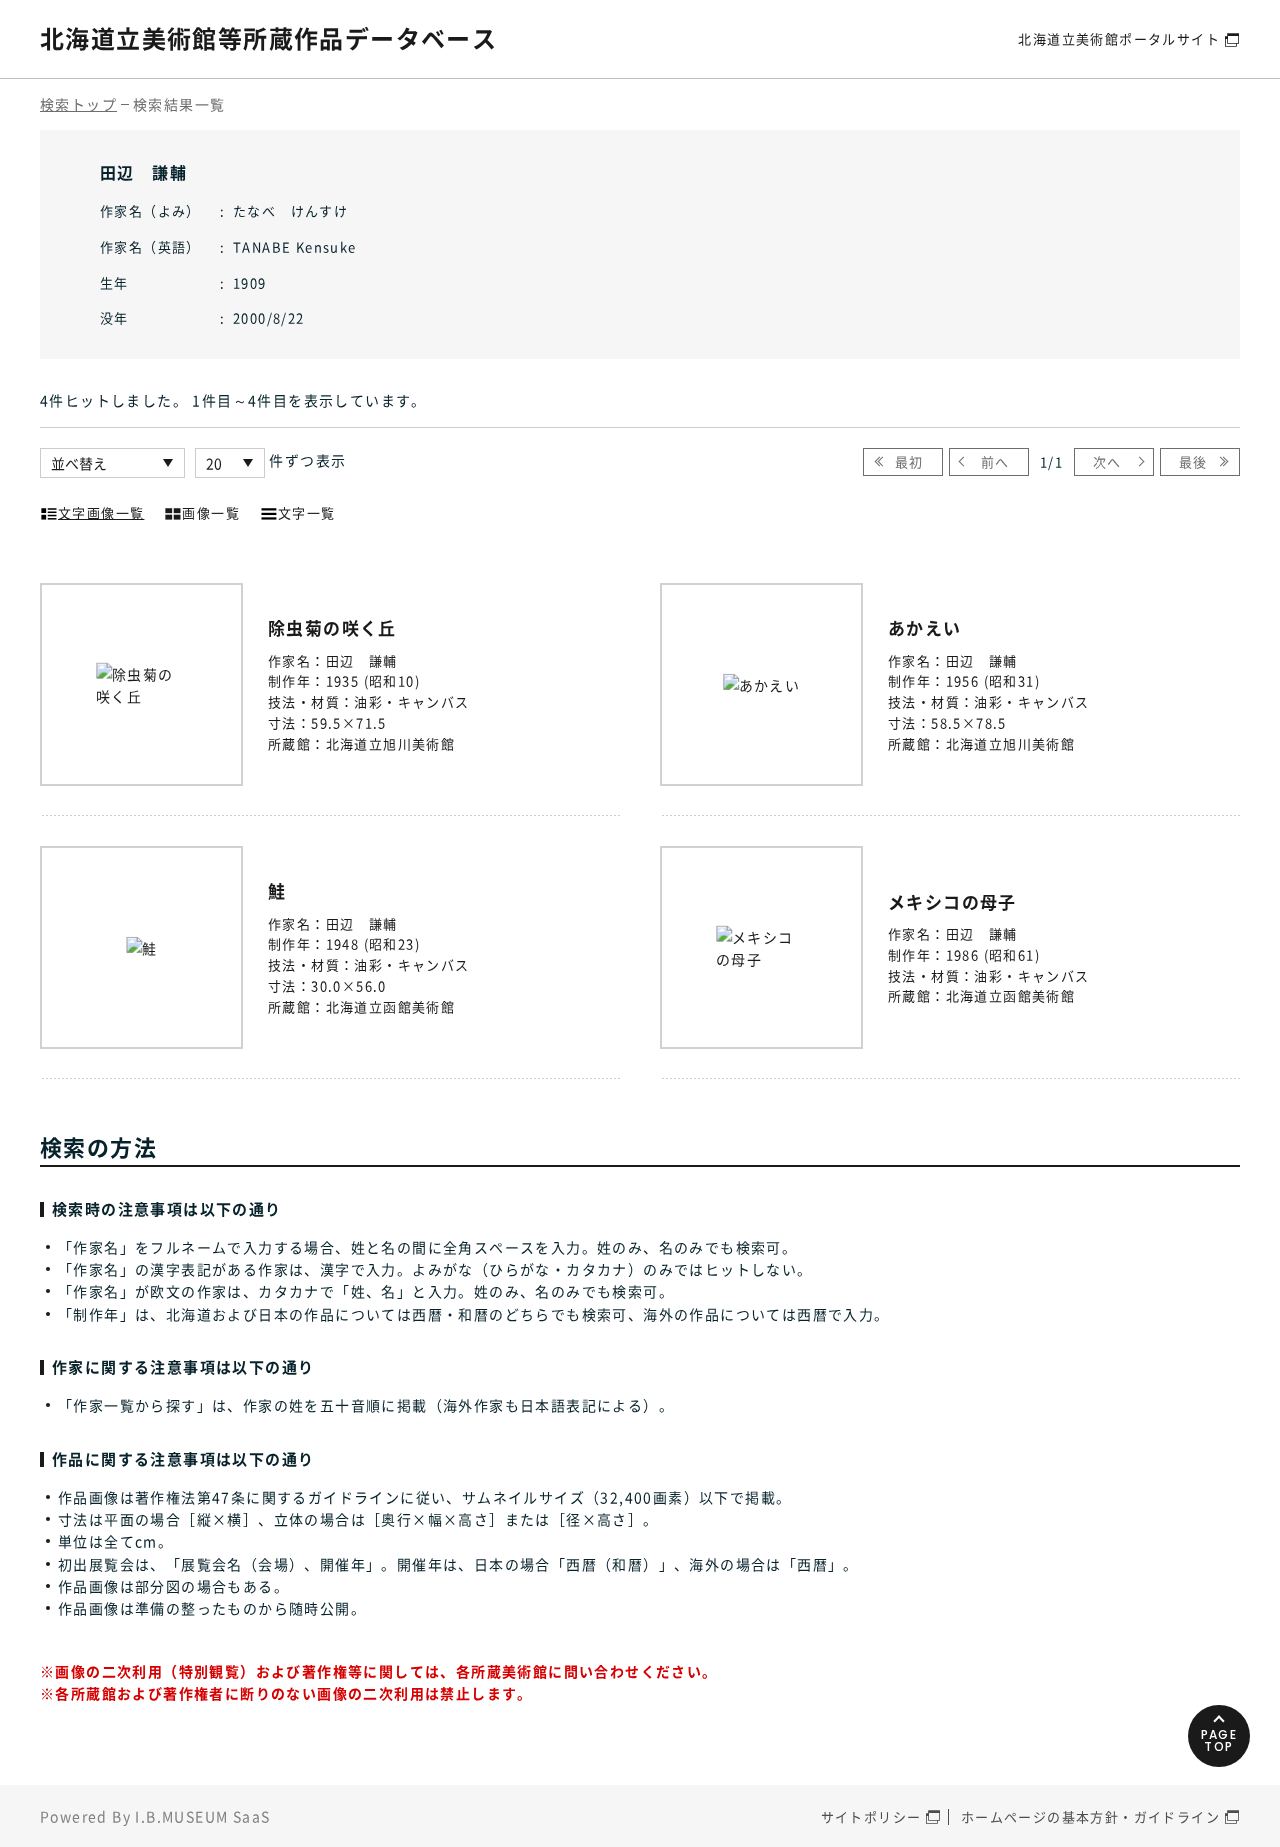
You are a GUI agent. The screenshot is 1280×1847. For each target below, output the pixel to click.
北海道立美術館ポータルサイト (1119, 38)
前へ (995, 461)
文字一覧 (307, 512)
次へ (1107, 461)
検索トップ (78, 104)
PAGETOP (1219, 1740)
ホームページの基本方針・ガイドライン (1090, 1816)
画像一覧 (211, 512)
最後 (1193, 461)
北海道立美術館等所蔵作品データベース (268, 38)
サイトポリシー (871, 1816)
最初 (909, 461)
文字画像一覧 (101, 512)
